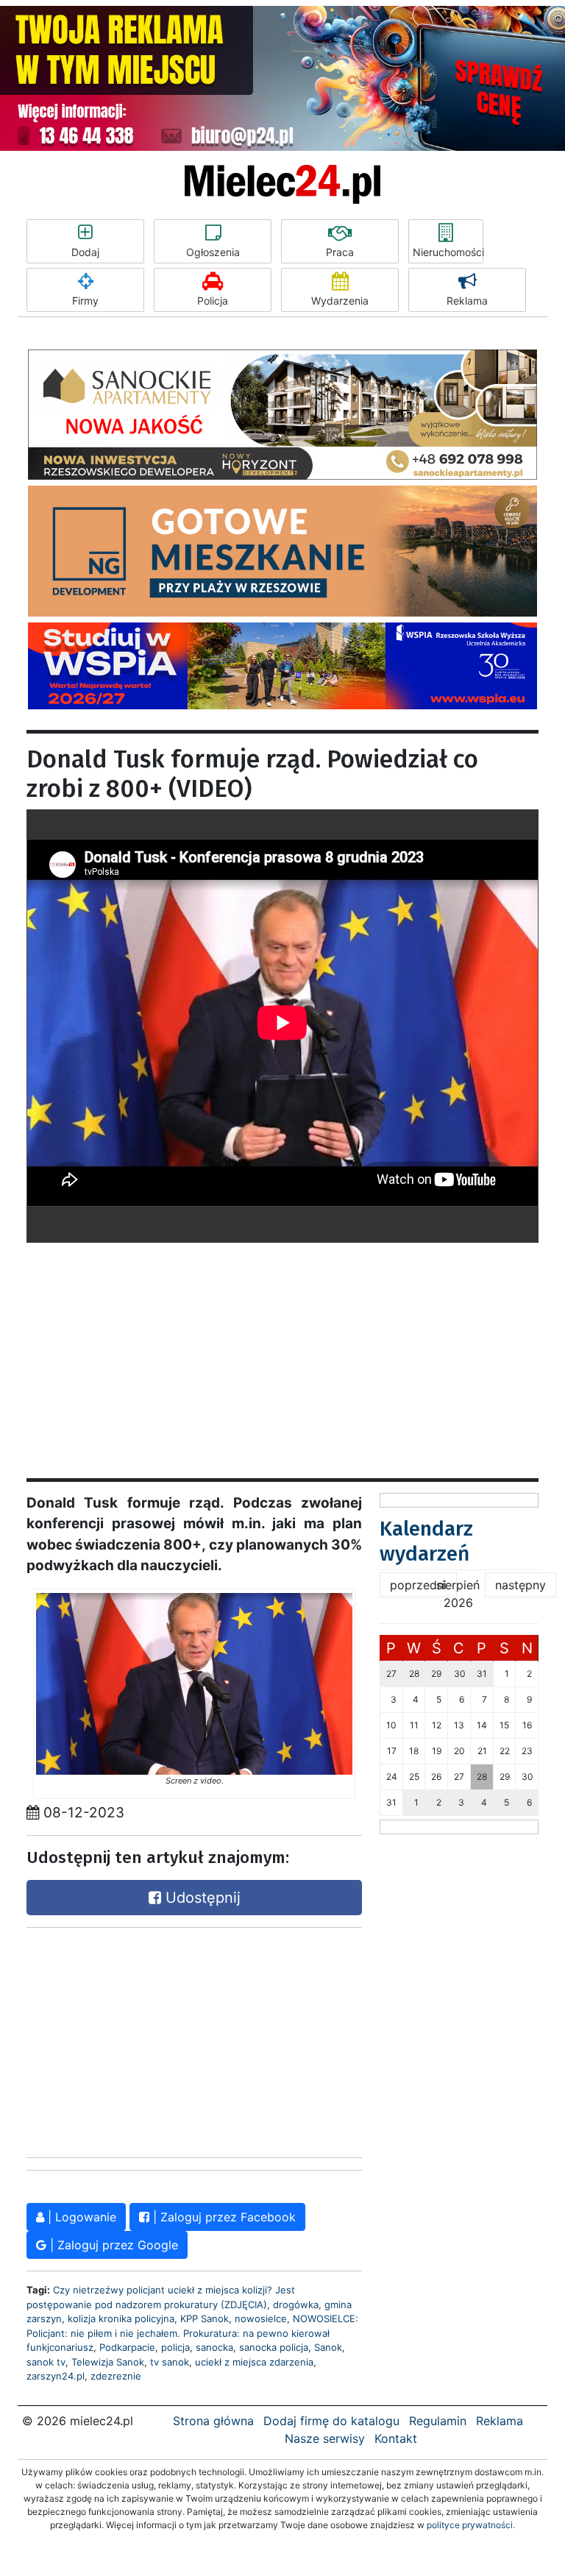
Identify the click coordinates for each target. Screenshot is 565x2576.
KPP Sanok (205, 2318)
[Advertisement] (282, 1346)
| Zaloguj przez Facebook (223, 2217)
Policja (213, 301)
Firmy (85, 301)
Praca (340, 252)
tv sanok (170, 2362)
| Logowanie (80, 2217)
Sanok (328, 2347)
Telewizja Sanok (108, 2362)
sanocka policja (274, 2347)
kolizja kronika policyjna (121, 2318)
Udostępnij (201, 1898)
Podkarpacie (127, 2347)
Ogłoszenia (213, 252)
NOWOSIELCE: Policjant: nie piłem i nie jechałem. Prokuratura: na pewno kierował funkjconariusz (192, 2333)
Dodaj (85, 252)
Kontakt (396, 2438)
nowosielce (261, 2318)
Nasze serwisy (325, 2438)
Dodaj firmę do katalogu (331, 2421)
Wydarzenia (340, 301)
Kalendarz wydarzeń (426, 1541)
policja (175, 2347)
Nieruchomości (448, 252)
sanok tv (46, 2362)
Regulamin (438, 2421)
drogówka (296, 2304)
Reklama (467, 301)
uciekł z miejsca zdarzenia (254, 2362)
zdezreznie (116, 2376)
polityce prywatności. (471, 2525)
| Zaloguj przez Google (112, 2245)
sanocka (214, 2347)
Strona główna (213, 2421)
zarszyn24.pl (56, 2376)
